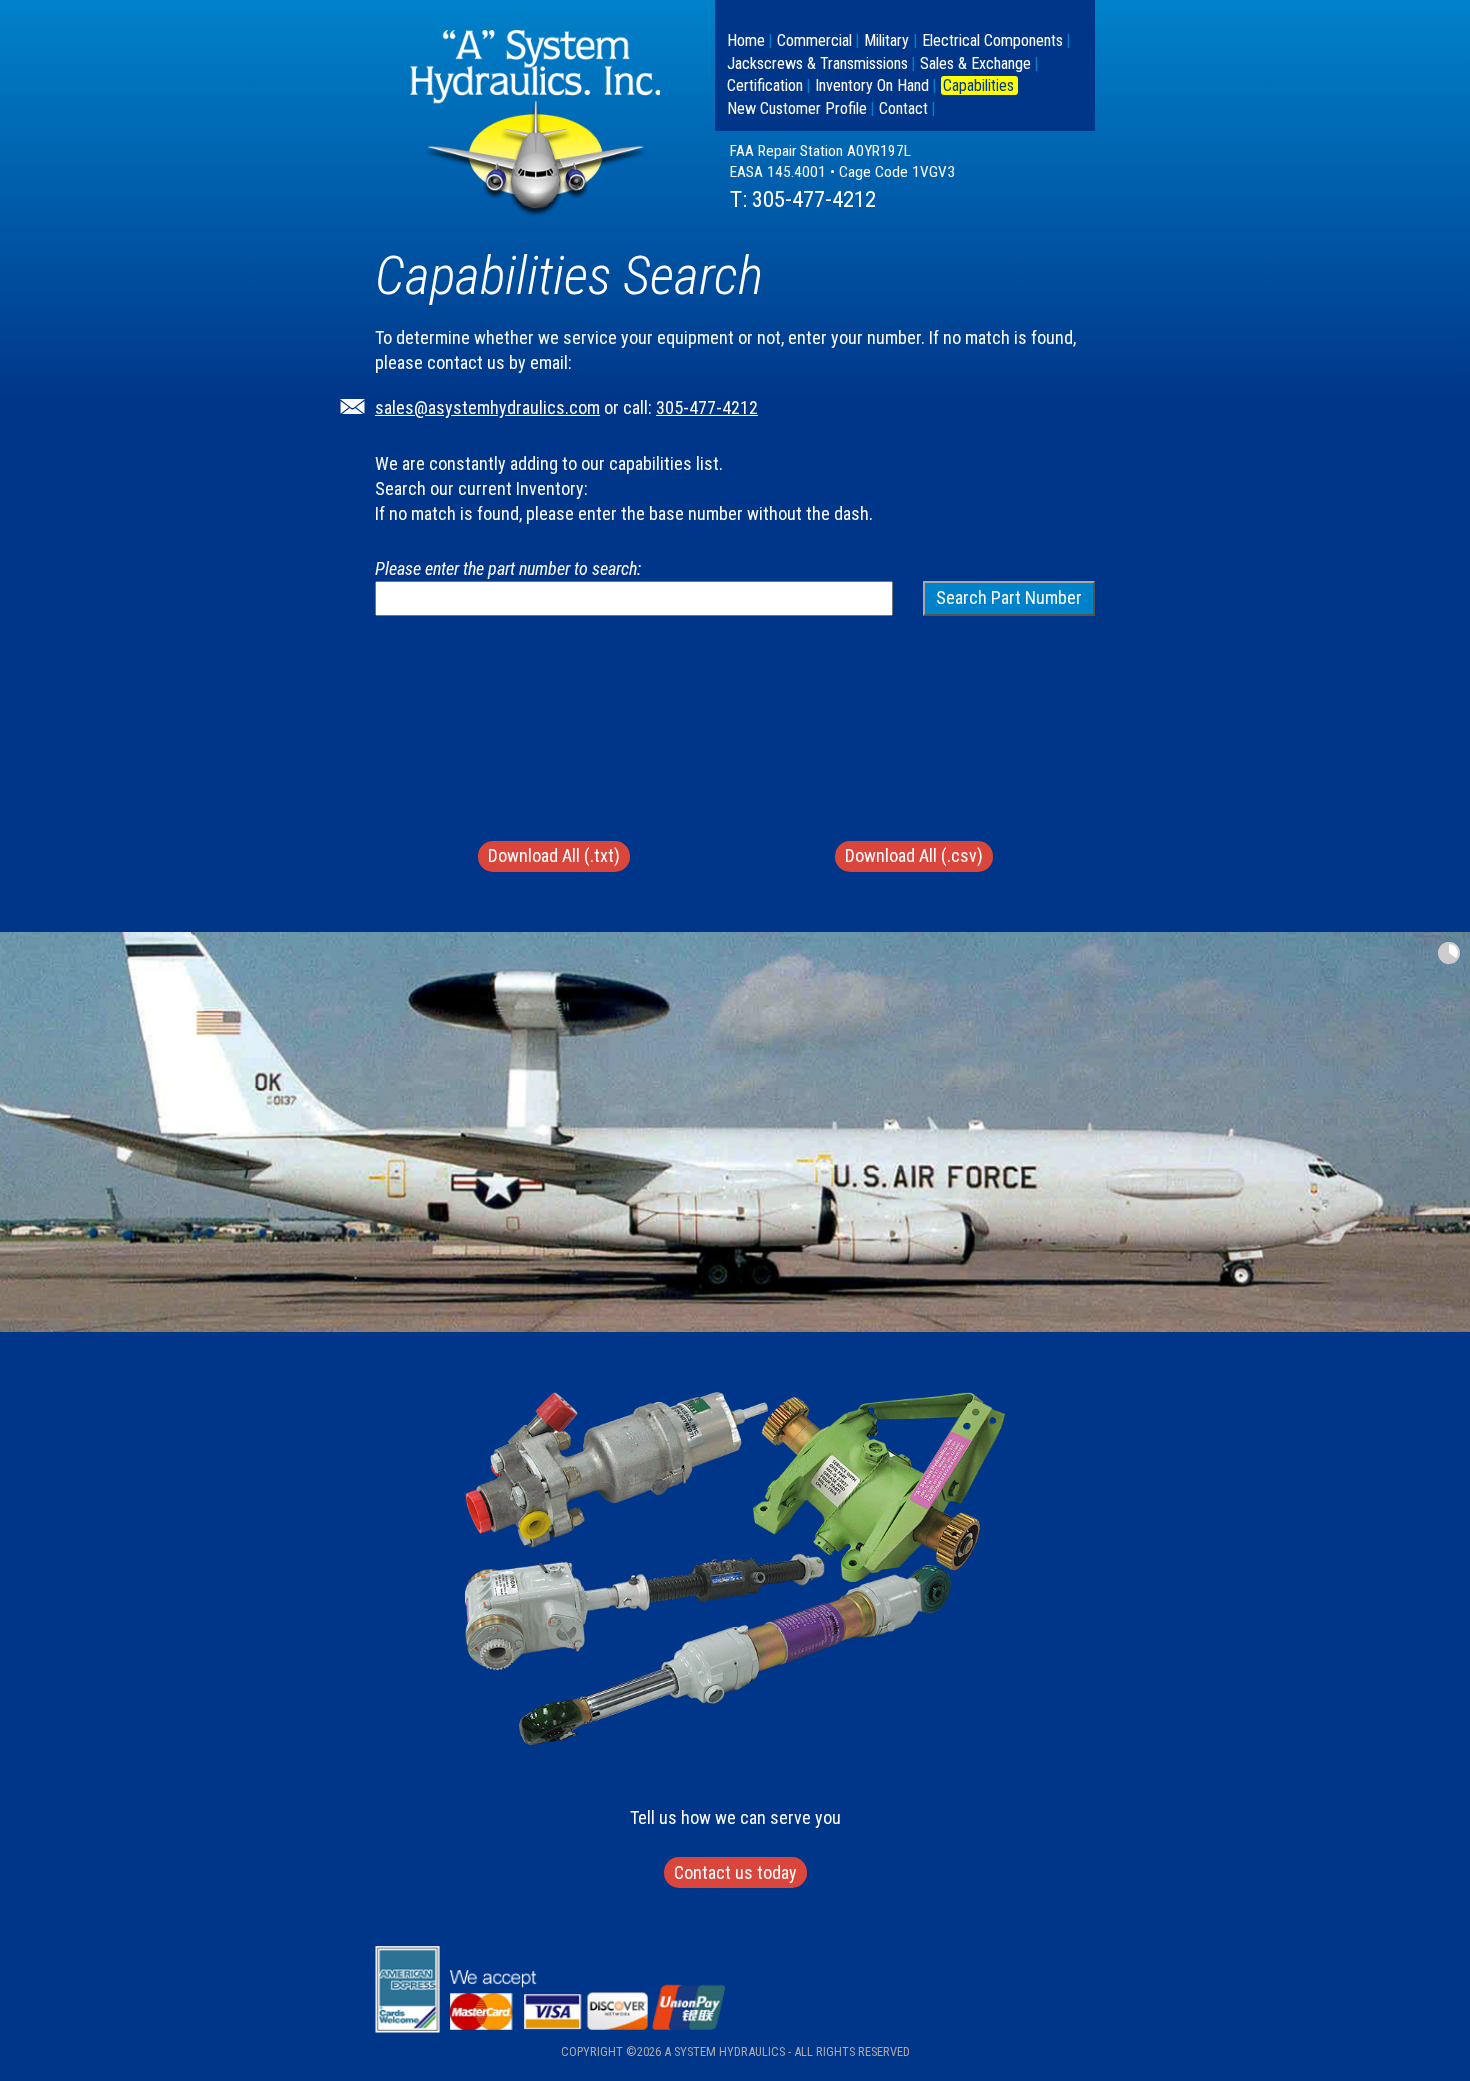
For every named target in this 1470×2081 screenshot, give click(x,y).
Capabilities (978, 85)
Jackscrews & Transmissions (817, 63)
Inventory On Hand (872, 85)
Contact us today (735, 1872)
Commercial (814, 40)
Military (886, 40)
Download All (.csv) (914, 855)
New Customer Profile (797, 108)
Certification (765, 85)
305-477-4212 (814, 199)
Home (746, 40)
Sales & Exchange (975, 63)
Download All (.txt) (554, 855)
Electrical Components (992, 40)
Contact (903, 108)
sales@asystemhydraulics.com (487, 407)
